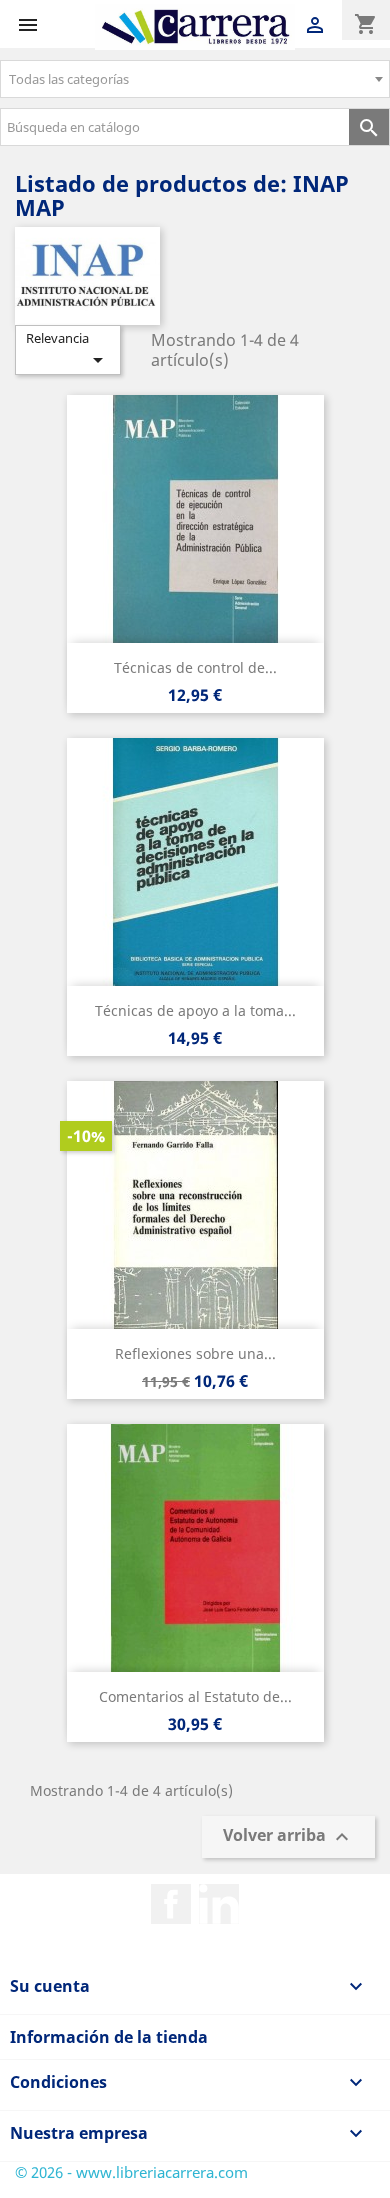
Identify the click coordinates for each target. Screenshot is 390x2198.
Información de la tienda (109, 2037)
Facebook (171, 1904)
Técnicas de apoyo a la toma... (195, 1010)
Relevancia (68, 350)
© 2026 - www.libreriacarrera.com (131, 2172)
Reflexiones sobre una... (195, 1353)
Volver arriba (288, 1837)
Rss (219, 1904)
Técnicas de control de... (195, 667)
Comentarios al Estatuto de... (195, 1696)
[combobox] (195, 79)
